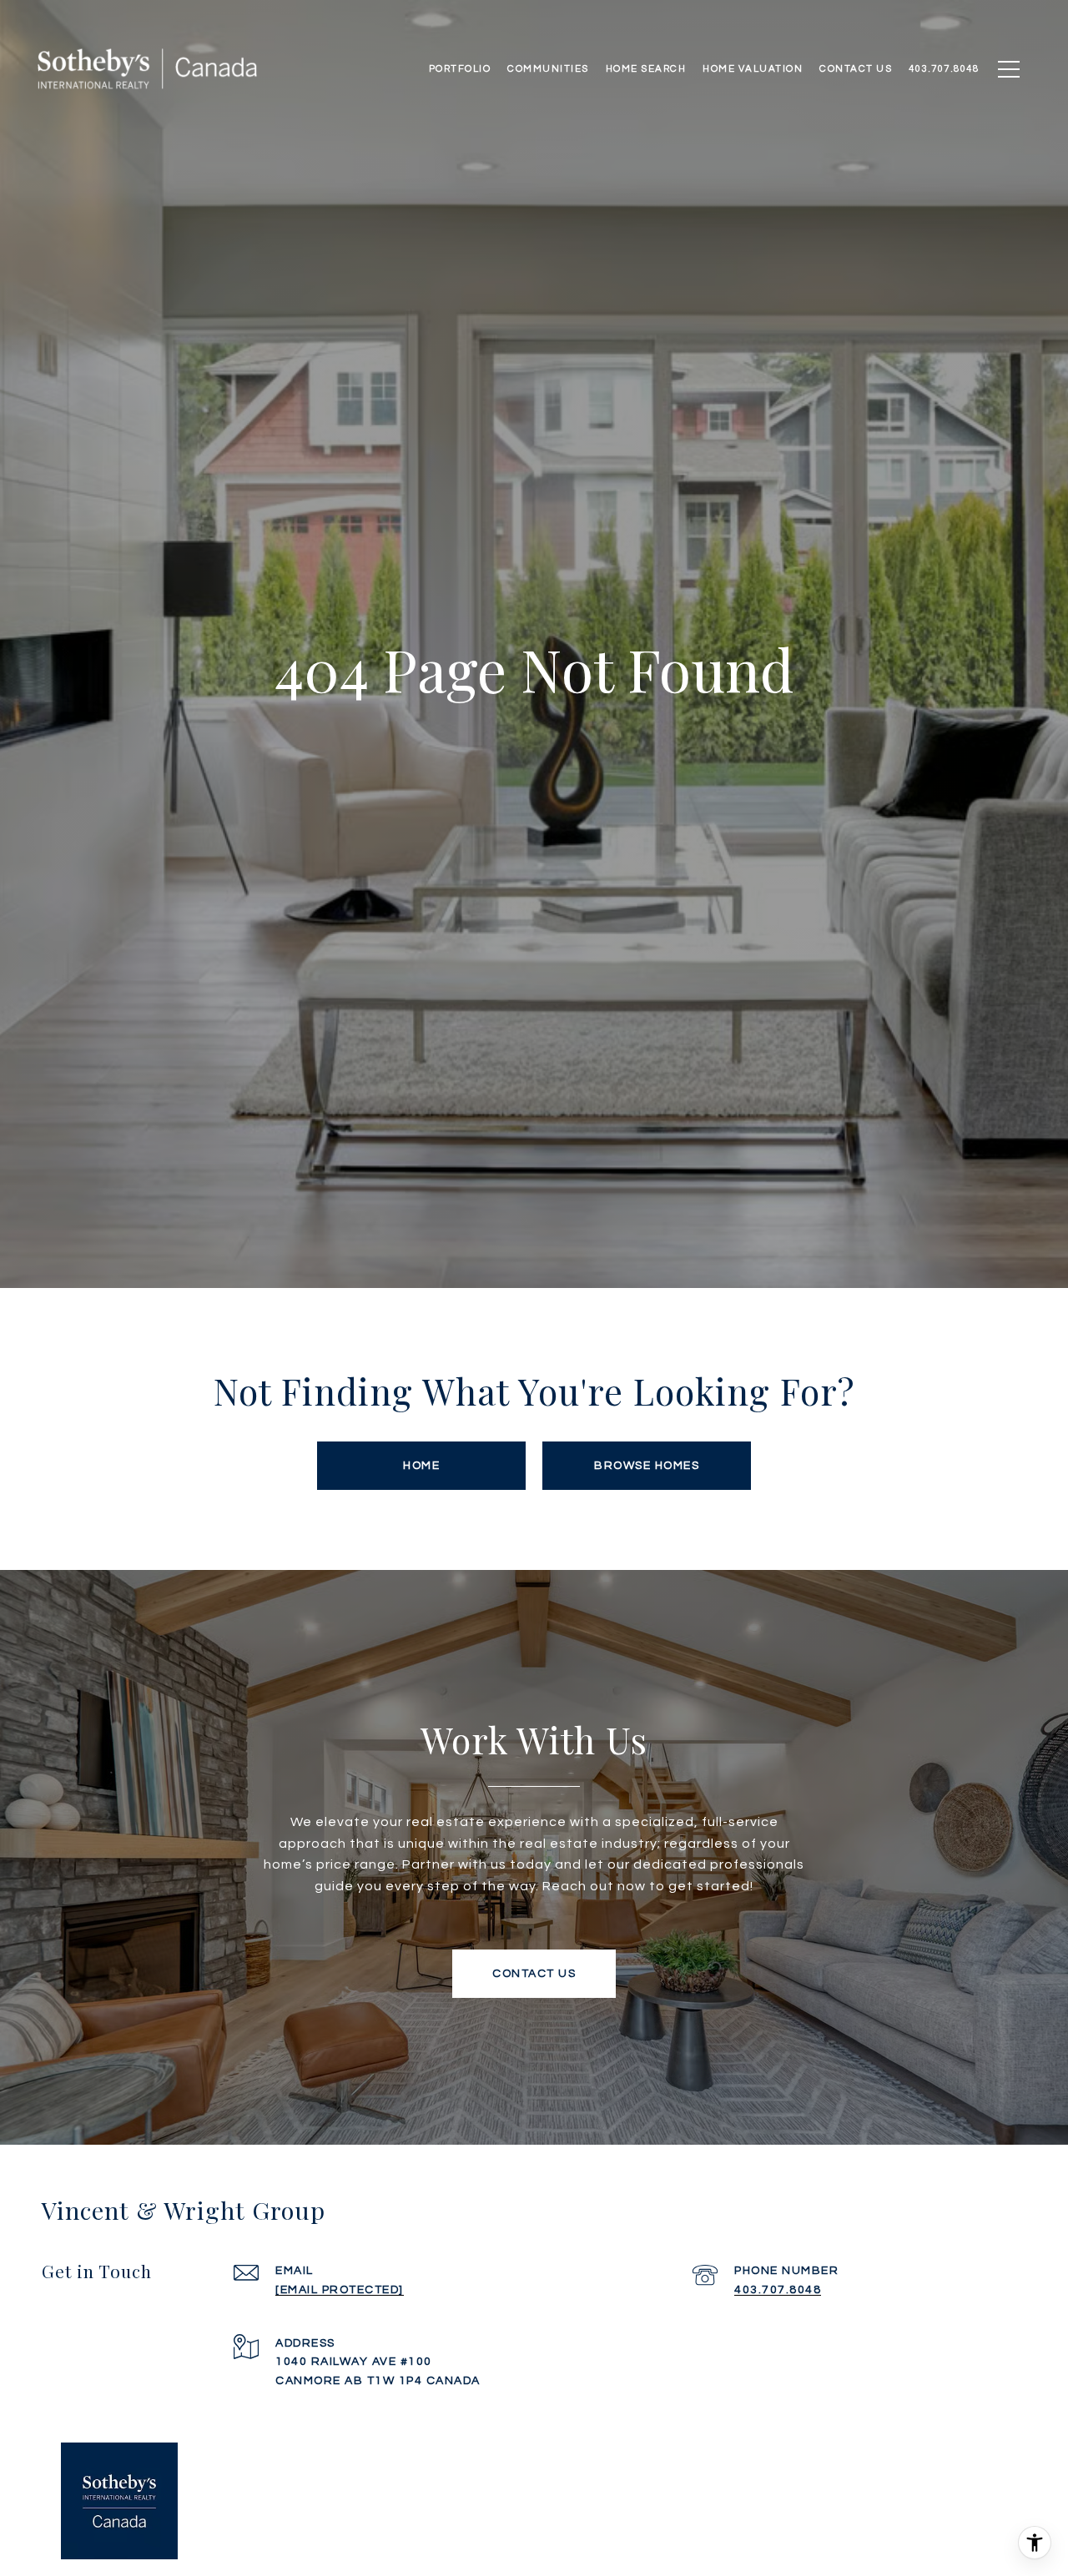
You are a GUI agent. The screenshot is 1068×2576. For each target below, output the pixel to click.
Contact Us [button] (534, 1974)
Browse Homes (647, 1466)
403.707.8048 (778, 2290)
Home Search (646, 69)
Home (421, 1466)
